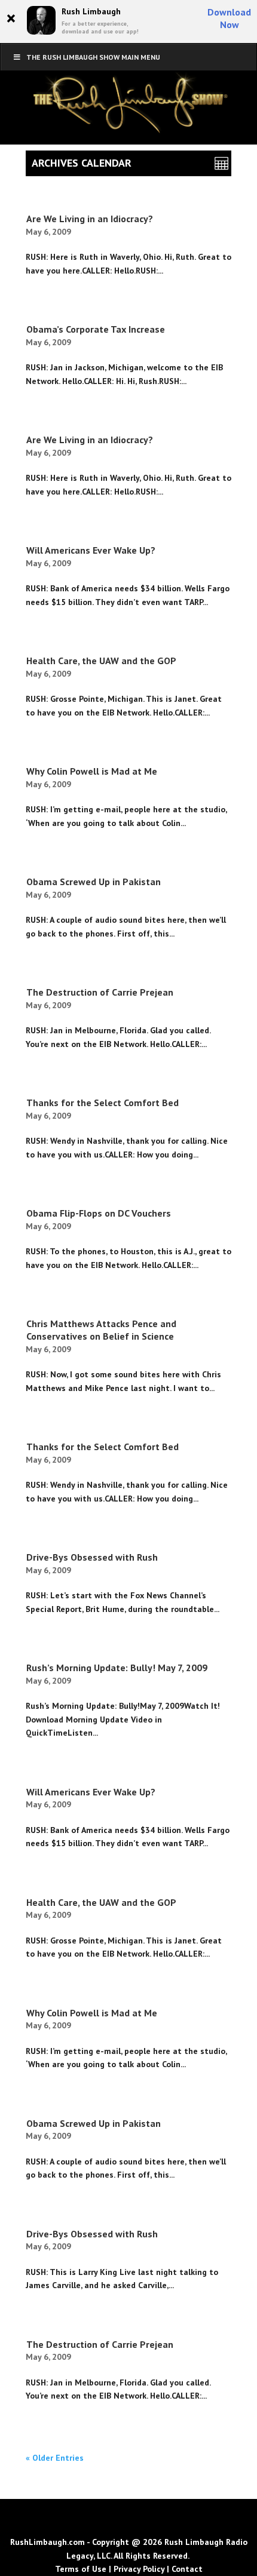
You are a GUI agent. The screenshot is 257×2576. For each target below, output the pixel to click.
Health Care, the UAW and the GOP (101, 661)
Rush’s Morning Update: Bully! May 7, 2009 (117, 1668)
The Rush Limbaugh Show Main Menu (93, 57)
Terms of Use (81, 2569)
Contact (187, 2569)
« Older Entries (55, 2458)
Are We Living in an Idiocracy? (90, 219)
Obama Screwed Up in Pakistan (94, 882)
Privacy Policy (139, 2569)
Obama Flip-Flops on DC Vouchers (99, 1213)
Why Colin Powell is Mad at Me (92, 771)
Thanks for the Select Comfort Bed (103, 1103)
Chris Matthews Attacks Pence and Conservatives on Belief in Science (101, 1330)
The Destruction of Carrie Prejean (100, 992)
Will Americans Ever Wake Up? (91, 550)
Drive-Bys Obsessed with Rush (92, 1557)
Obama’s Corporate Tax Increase (96, 329)
